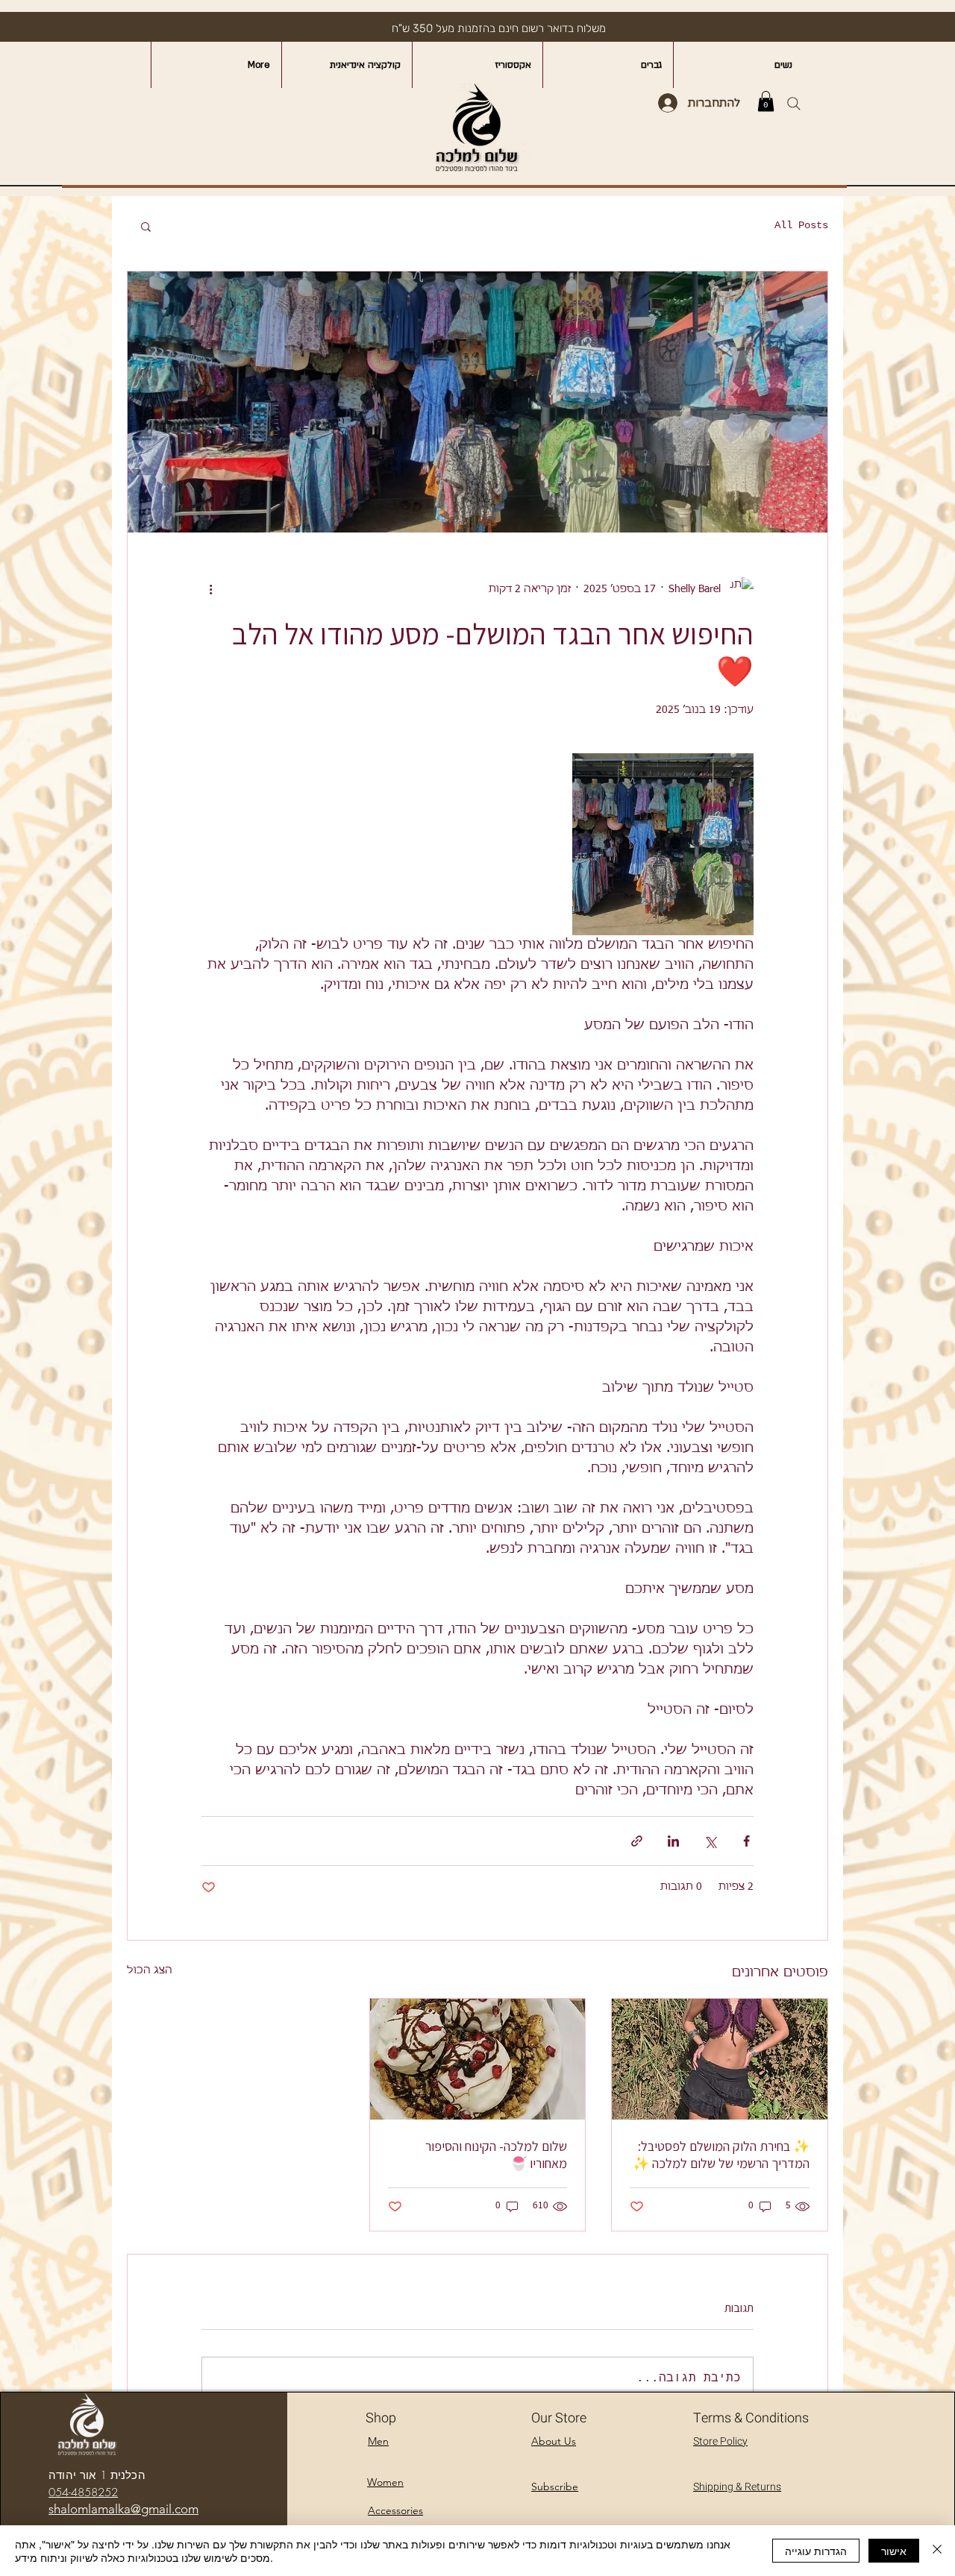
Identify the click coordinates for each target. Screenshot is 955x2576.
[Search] (793, 103)
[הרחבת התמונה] (663, 844)
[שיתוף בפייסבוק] (746, 1841)
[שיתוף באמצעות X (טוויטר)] (710, 1841)
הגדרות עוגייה (816, 2551)
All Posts (801, 225)
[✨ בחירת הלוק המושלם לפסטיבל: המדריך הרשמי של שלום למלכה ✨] (720, 2059)
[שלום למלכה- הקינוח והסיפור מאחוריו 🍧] (478, 2059)
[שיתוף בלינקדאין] (673, 1841)
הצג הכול (150, 1970)
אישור (894, 2551)
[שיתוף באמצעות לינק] (637, 1841)
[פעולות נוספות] (210, 589)
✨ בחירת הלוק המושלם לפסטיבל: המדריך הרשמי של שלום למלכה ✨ (721, 2155)
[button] (766, 101)
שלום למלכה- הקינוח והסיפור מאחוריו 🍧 (496, 2155)
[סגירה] (937, 2551)
